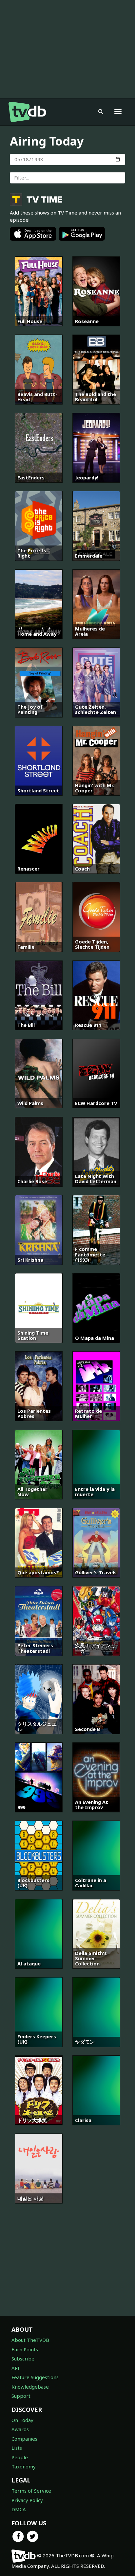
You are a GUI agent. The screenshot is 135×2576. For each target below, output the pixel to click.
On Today (22, 2420)
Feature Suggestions (35, 2377)
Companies (24, 2439)
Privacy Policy (27, 2500)
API (15, 2368)
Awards (20, 2429)
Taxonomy (24, 2466)
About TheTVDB (30, 2340)
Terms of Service (31, 2491)
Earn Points (25, 2349)
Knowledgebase (30, 2387)
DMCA (19, 2509)
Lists (17, 2448)
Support (21, 2396)
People (20, 2457)
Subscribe (23, 2359)
